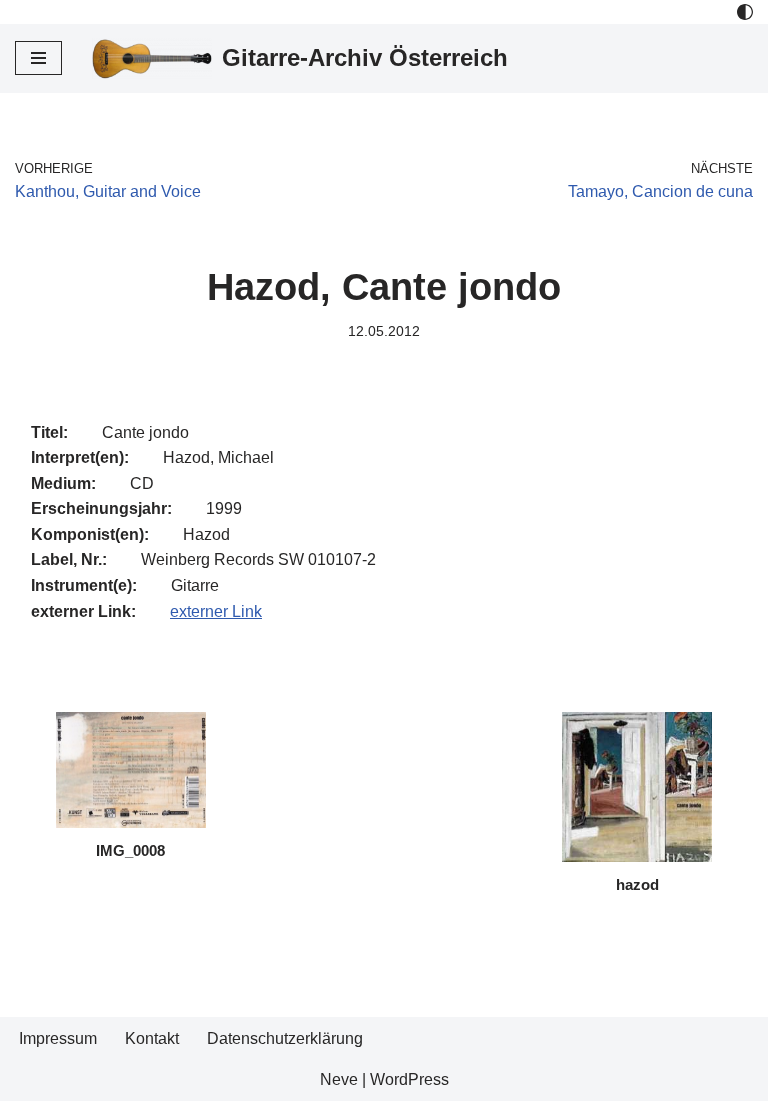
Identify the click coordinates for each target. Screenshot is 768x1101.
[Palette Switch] (745, 12)
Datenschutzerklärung (285, 1038)
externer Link (216, 611)
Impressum (58, 1038)
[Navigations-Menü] (38, 58)
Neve (339, 1079)
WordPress (409, 1079)
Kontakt (152, 1038)
